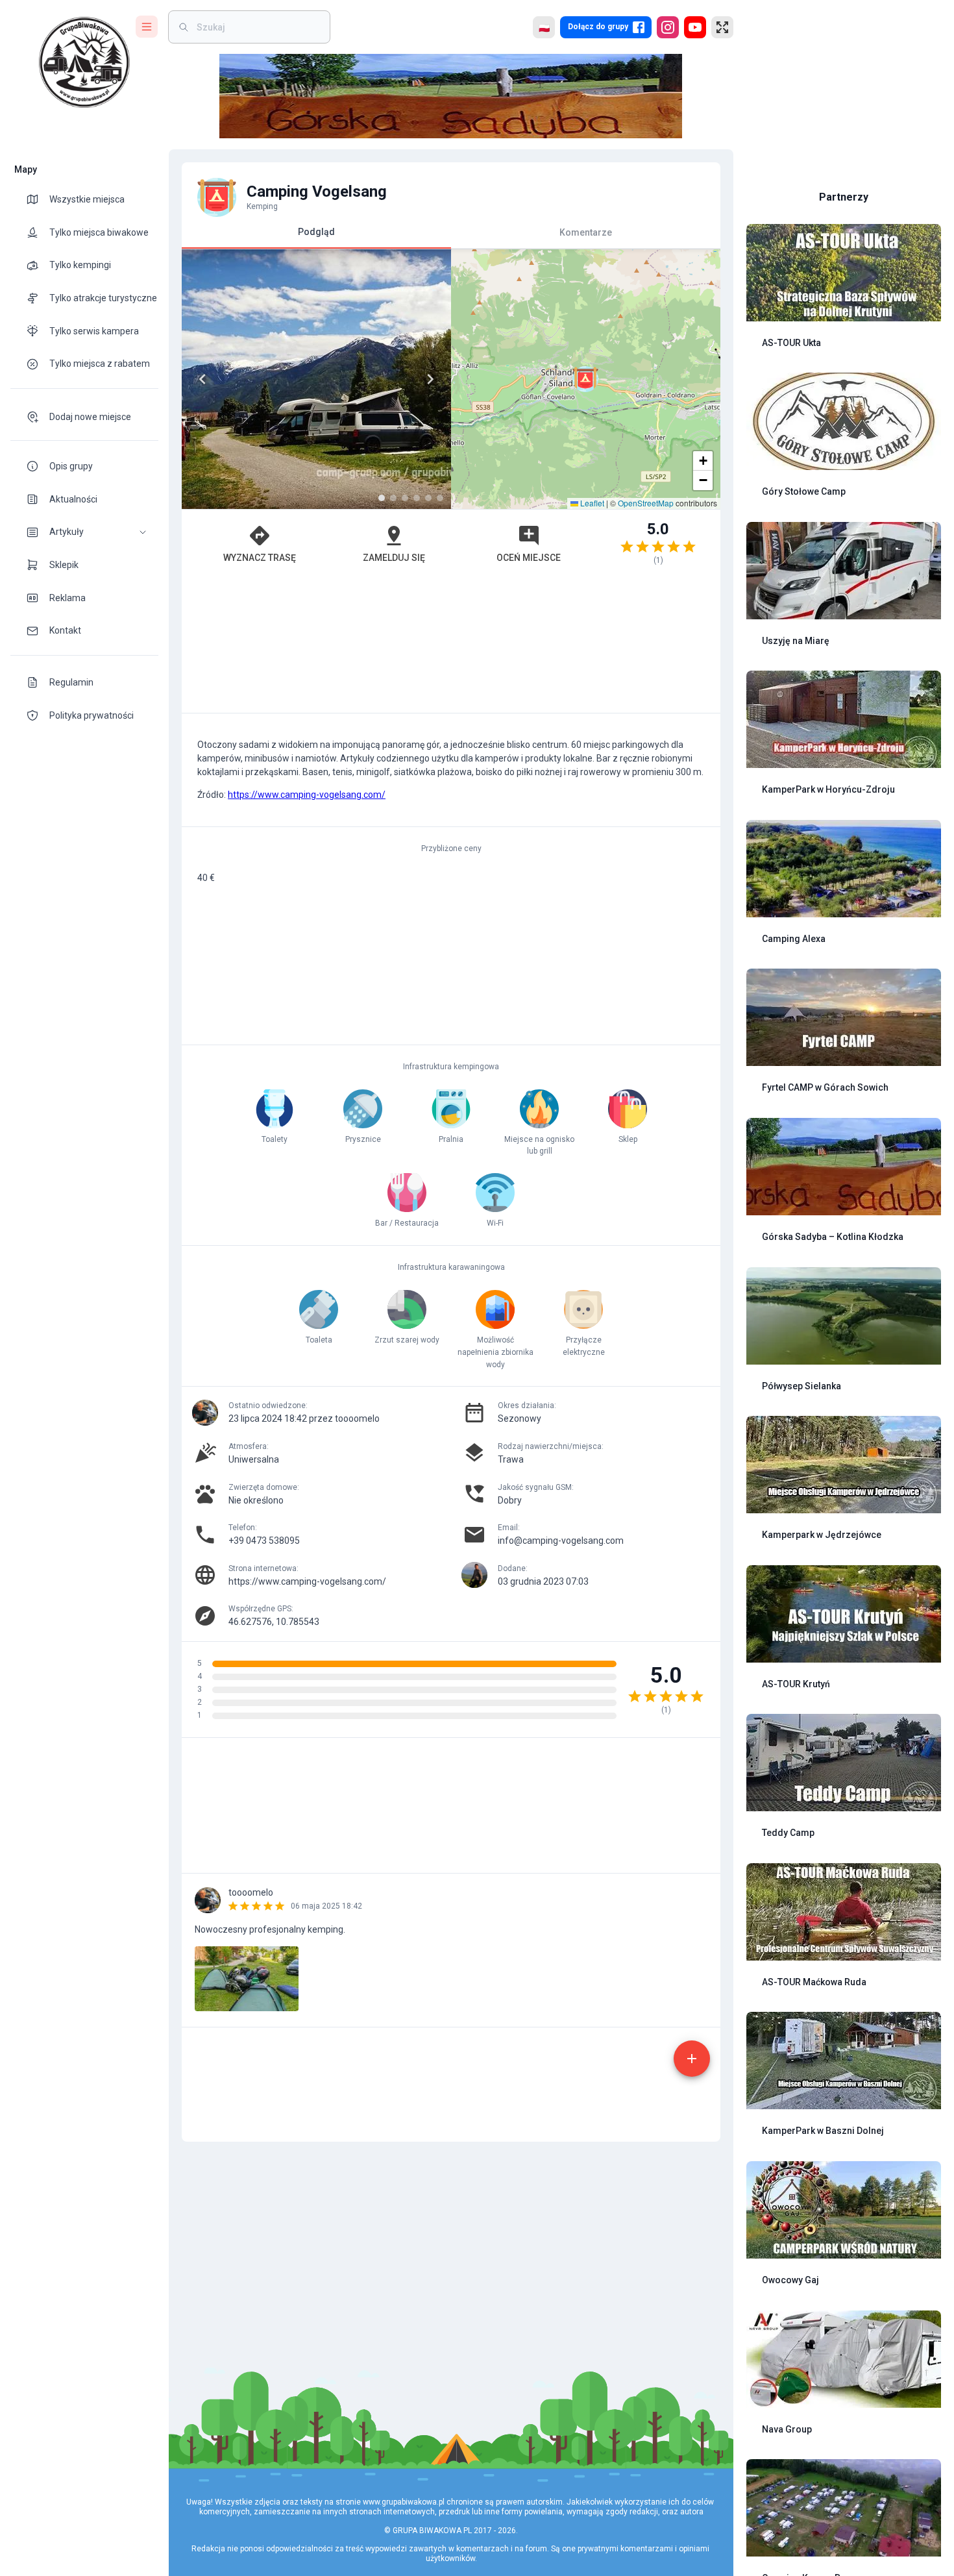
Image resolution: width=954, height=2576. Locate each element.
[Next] (430, 379)
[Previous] (202, 379)
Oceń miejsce (529, 558)
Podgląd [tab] (316, 232)
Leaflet (591, 503)
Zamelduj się (394, 558)
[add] (692, 2059)
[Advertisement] (451, 645)
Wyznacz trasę (260, 558)
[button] (84, 532)
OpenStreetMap (646, 503)
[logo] (84, 62)
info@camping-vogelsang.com (561, 1541)
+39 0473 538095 (264, 1541)
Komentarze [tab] (586, 232)
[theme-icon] (38, 199)
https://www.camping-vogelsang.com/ (307, 795)
